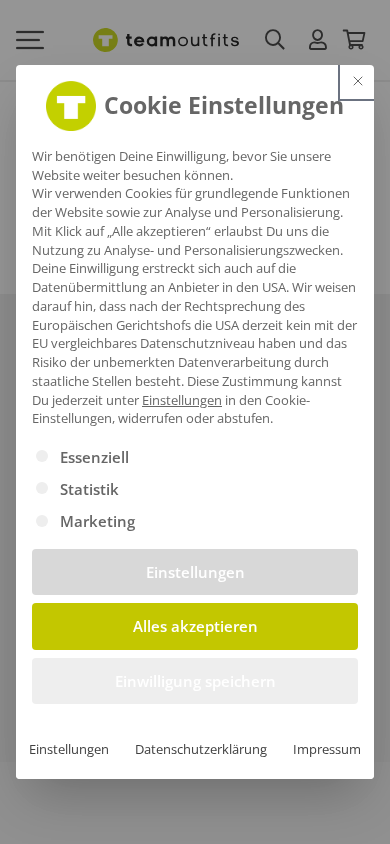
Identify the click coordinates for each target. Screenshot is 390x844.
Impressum (327, 749)
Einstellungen (69, 749)
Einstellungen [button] (182, 400)
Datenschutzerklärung (201, 749)
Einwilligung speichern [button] (195, 681)
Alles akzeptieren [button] (195, 626)
